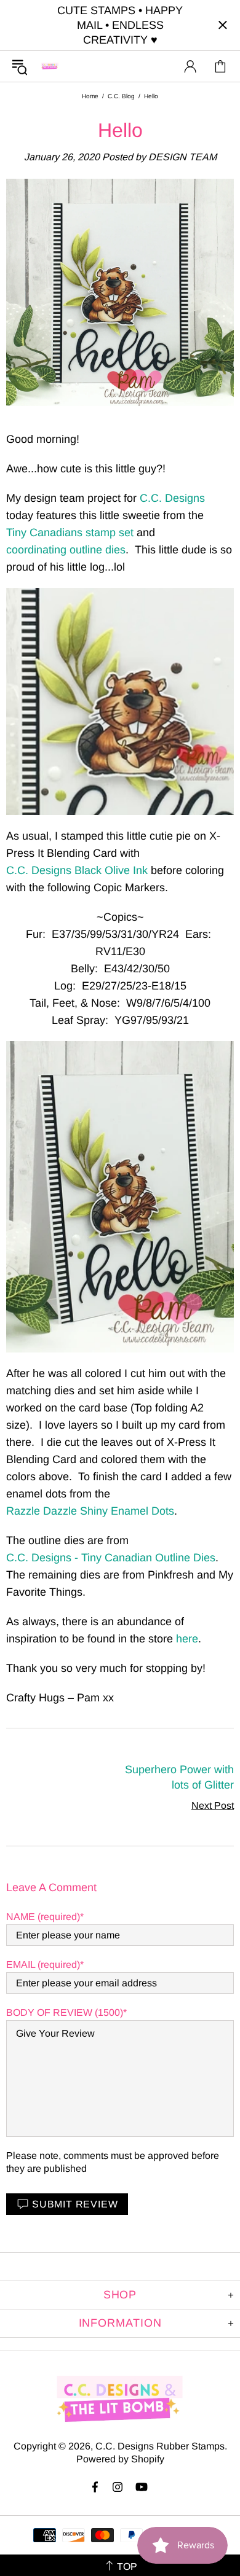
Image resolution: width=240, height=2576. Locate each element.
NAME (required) (43, 1917)
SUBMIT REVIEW (75, 2204)
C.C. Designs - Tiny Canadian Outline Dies (111, 1558)
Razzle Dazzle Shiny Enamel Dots (90, 1511)
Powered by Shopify (120, 2459)
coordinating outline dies (66, 550)
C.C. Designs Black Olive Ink (77, 870)
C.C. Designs (172, 498)
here (187, 1639)
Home (90, 96)
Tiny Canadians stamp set (70, 533)
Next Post (213, 1805)
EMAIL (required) (43, 1965)
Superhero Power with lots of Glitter (179, 1777)
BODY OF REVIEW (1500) (65, 2012)
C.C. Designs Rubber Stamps (50, 66)
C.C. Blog (121, 96)
